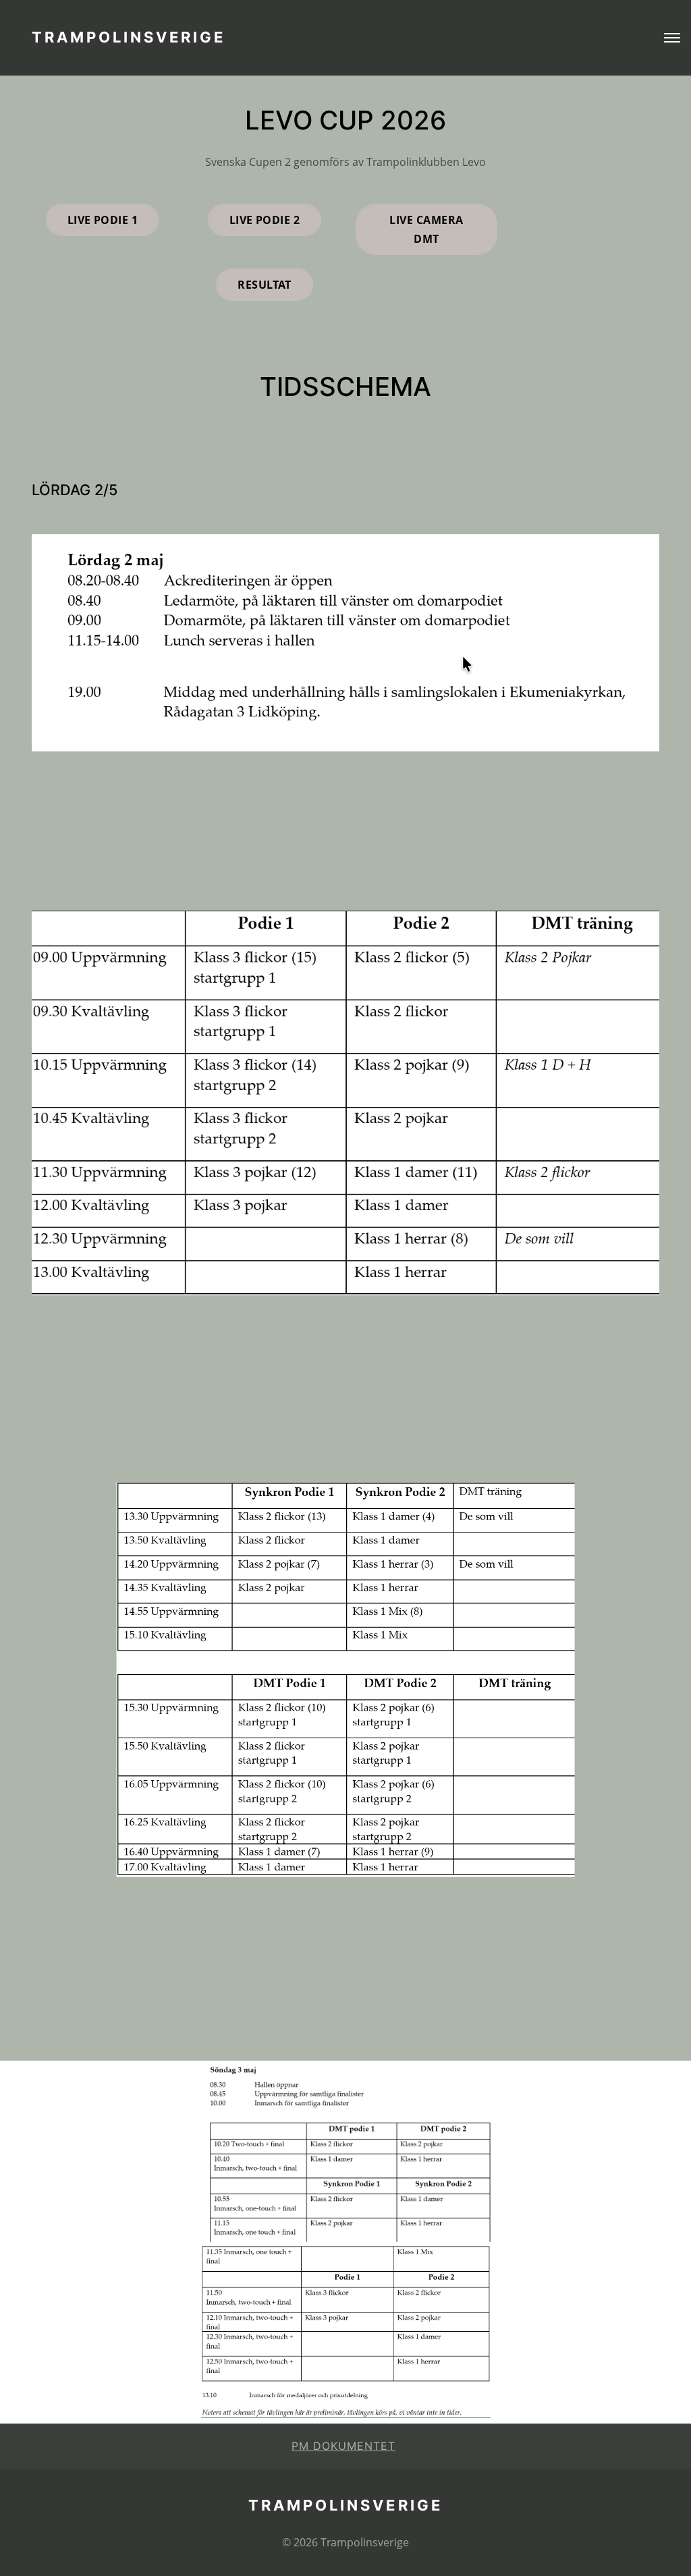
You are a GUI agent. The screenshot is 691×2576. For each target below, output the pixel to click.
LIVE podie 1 (103, 220)
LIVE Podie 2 (265, 220)
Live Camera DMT (426, 229)
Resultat (265, 285)
